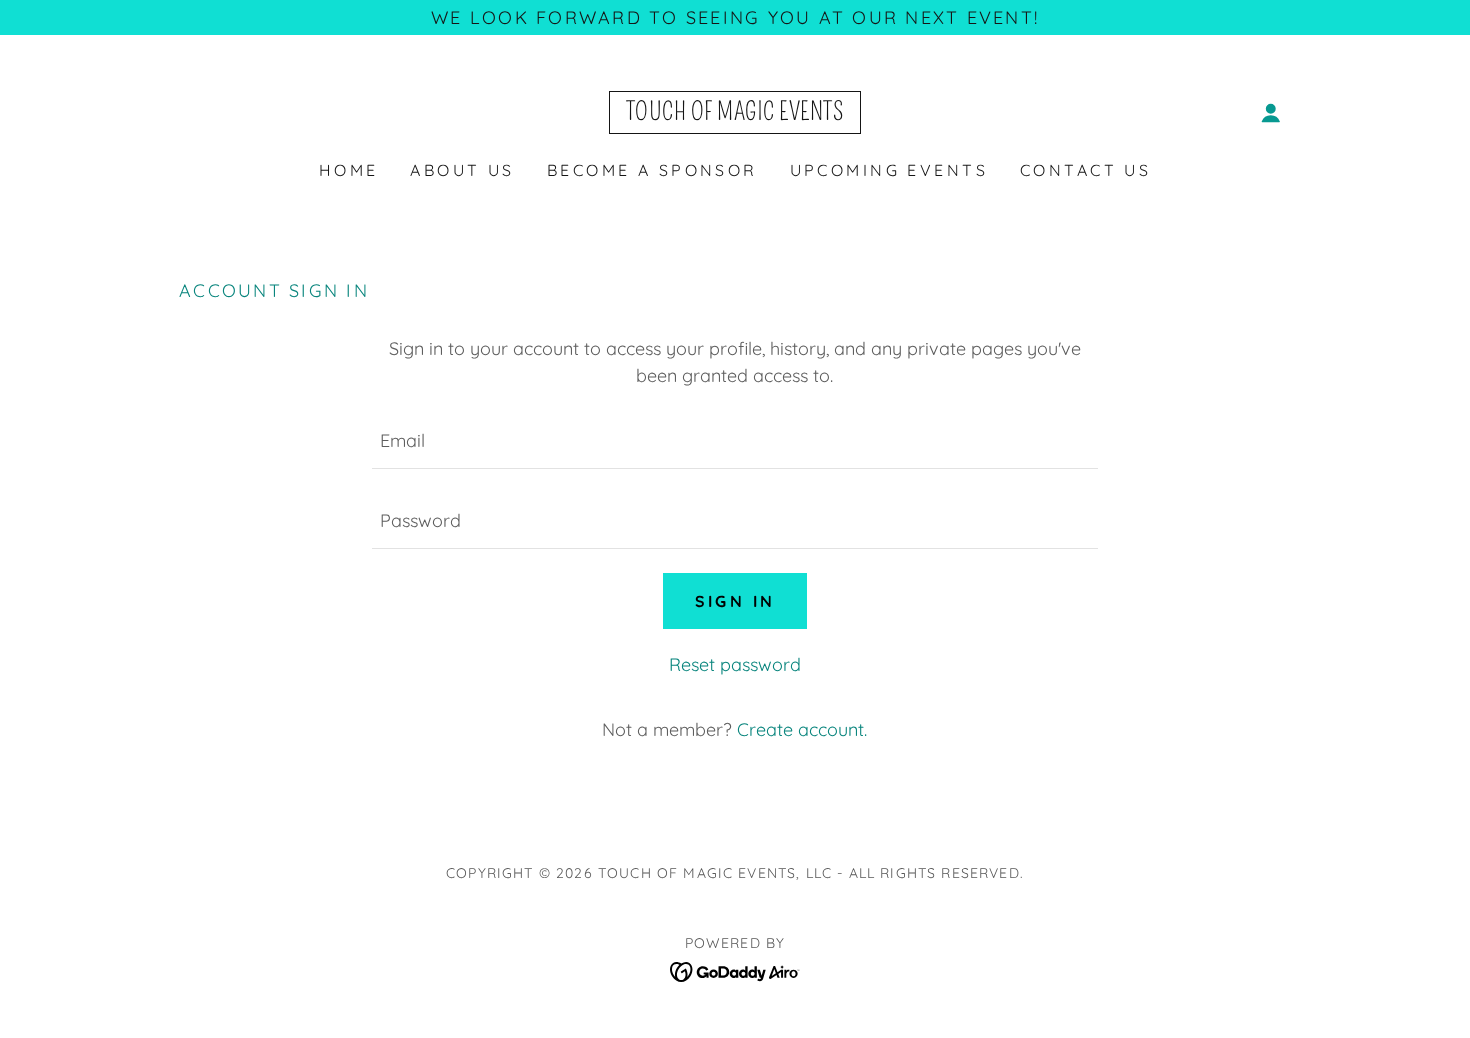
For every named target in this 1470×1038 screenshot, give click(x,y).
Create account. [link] (802, 729)
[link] (735, 113)
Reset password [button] (735, 664)
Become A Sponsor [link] (652, 170)
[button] (1271, 113)
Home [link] (349, 170)
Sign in (735, 601)
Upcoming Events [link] (889, 170)
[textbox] (734, 441)
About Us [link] (462, 170)
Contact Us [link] (1085, 170)
